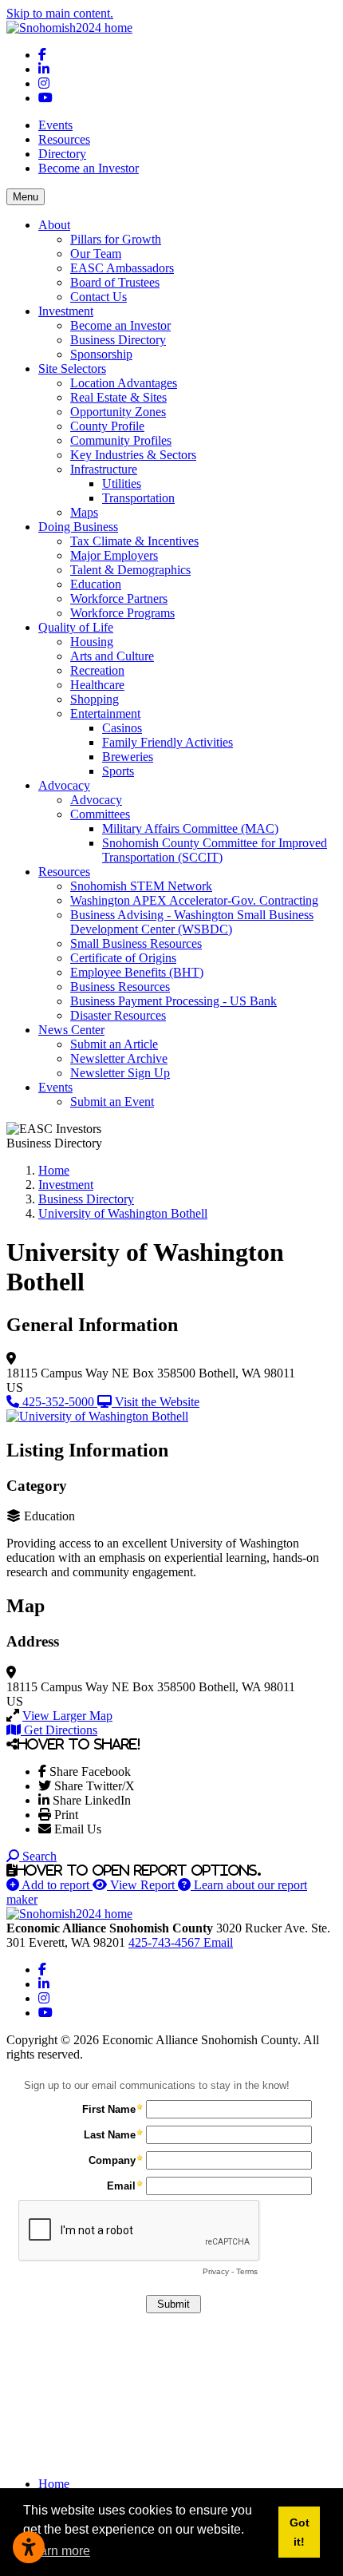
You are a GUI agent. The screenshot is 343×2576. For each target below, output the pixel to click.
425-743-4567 (166, 1942)
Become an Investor (89, 168)
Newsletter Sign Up (120, 1073)
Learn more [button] (58, 2551)
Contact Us (99, 297)
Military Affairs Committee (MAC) (190, 828)
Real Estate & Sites (118, 397)
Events (55, 125)
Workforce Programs (122, 613)
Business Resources (120, 987)
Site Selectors (72, 369)
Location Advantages (124, 383)
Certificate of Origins (123, 958)
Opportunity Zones (118, 412)
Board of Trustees (115, 282)
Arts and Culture (112, 656)
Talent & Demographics (130, 570)
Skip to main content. (60, 13)
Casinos (122, 728)
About (54, 225)
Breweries (128, 757)
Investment (66, 311)
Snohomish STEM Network (141, 886)
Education (96, 584)
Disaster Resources (118, 1015)
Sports (118, 771)
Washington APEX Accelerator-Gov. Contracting (194, 900)
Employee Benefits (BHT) (137, 972)
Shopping (95, 699)
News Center (71, 1030)
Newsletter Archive (119, 1058)
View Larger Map (67, 1716)
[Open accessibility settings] (29, 2547)
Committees (100, 814)
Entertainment (105, 713)
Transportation (138, 498)
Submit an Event (112, 1102)
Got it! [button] (300, 2532)
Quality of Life (76, 627)
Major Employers (114, 555)
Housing (92, 642)
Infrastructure (104, 469)
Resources (64, 139)
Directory (62, 154)
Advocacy (64, 785)
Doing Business (78, 527)
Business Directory (118, 340)
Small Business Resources (136, 943)
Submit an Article (114, 1044)
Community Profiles (121, 440)
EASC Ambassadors (122, 268)
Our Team (96, 254)
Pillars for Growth (116, 239)
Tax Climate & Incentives (134, 541)
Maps (84, 512)
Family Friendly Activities (168, 742)
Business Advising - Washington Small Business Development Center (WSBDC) (192, 922)
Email (218, 1942)
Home (54, 2484)
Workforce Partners (119, 598)
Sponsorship (101, 354)
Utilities (122, 483)
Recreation (97, 670)
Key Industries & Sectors (133, 455)
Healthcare (97, 685)
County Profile (107, 426)
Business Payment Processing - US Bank (173, 1001)
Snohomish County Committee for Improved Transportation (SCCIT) (215, 850)
